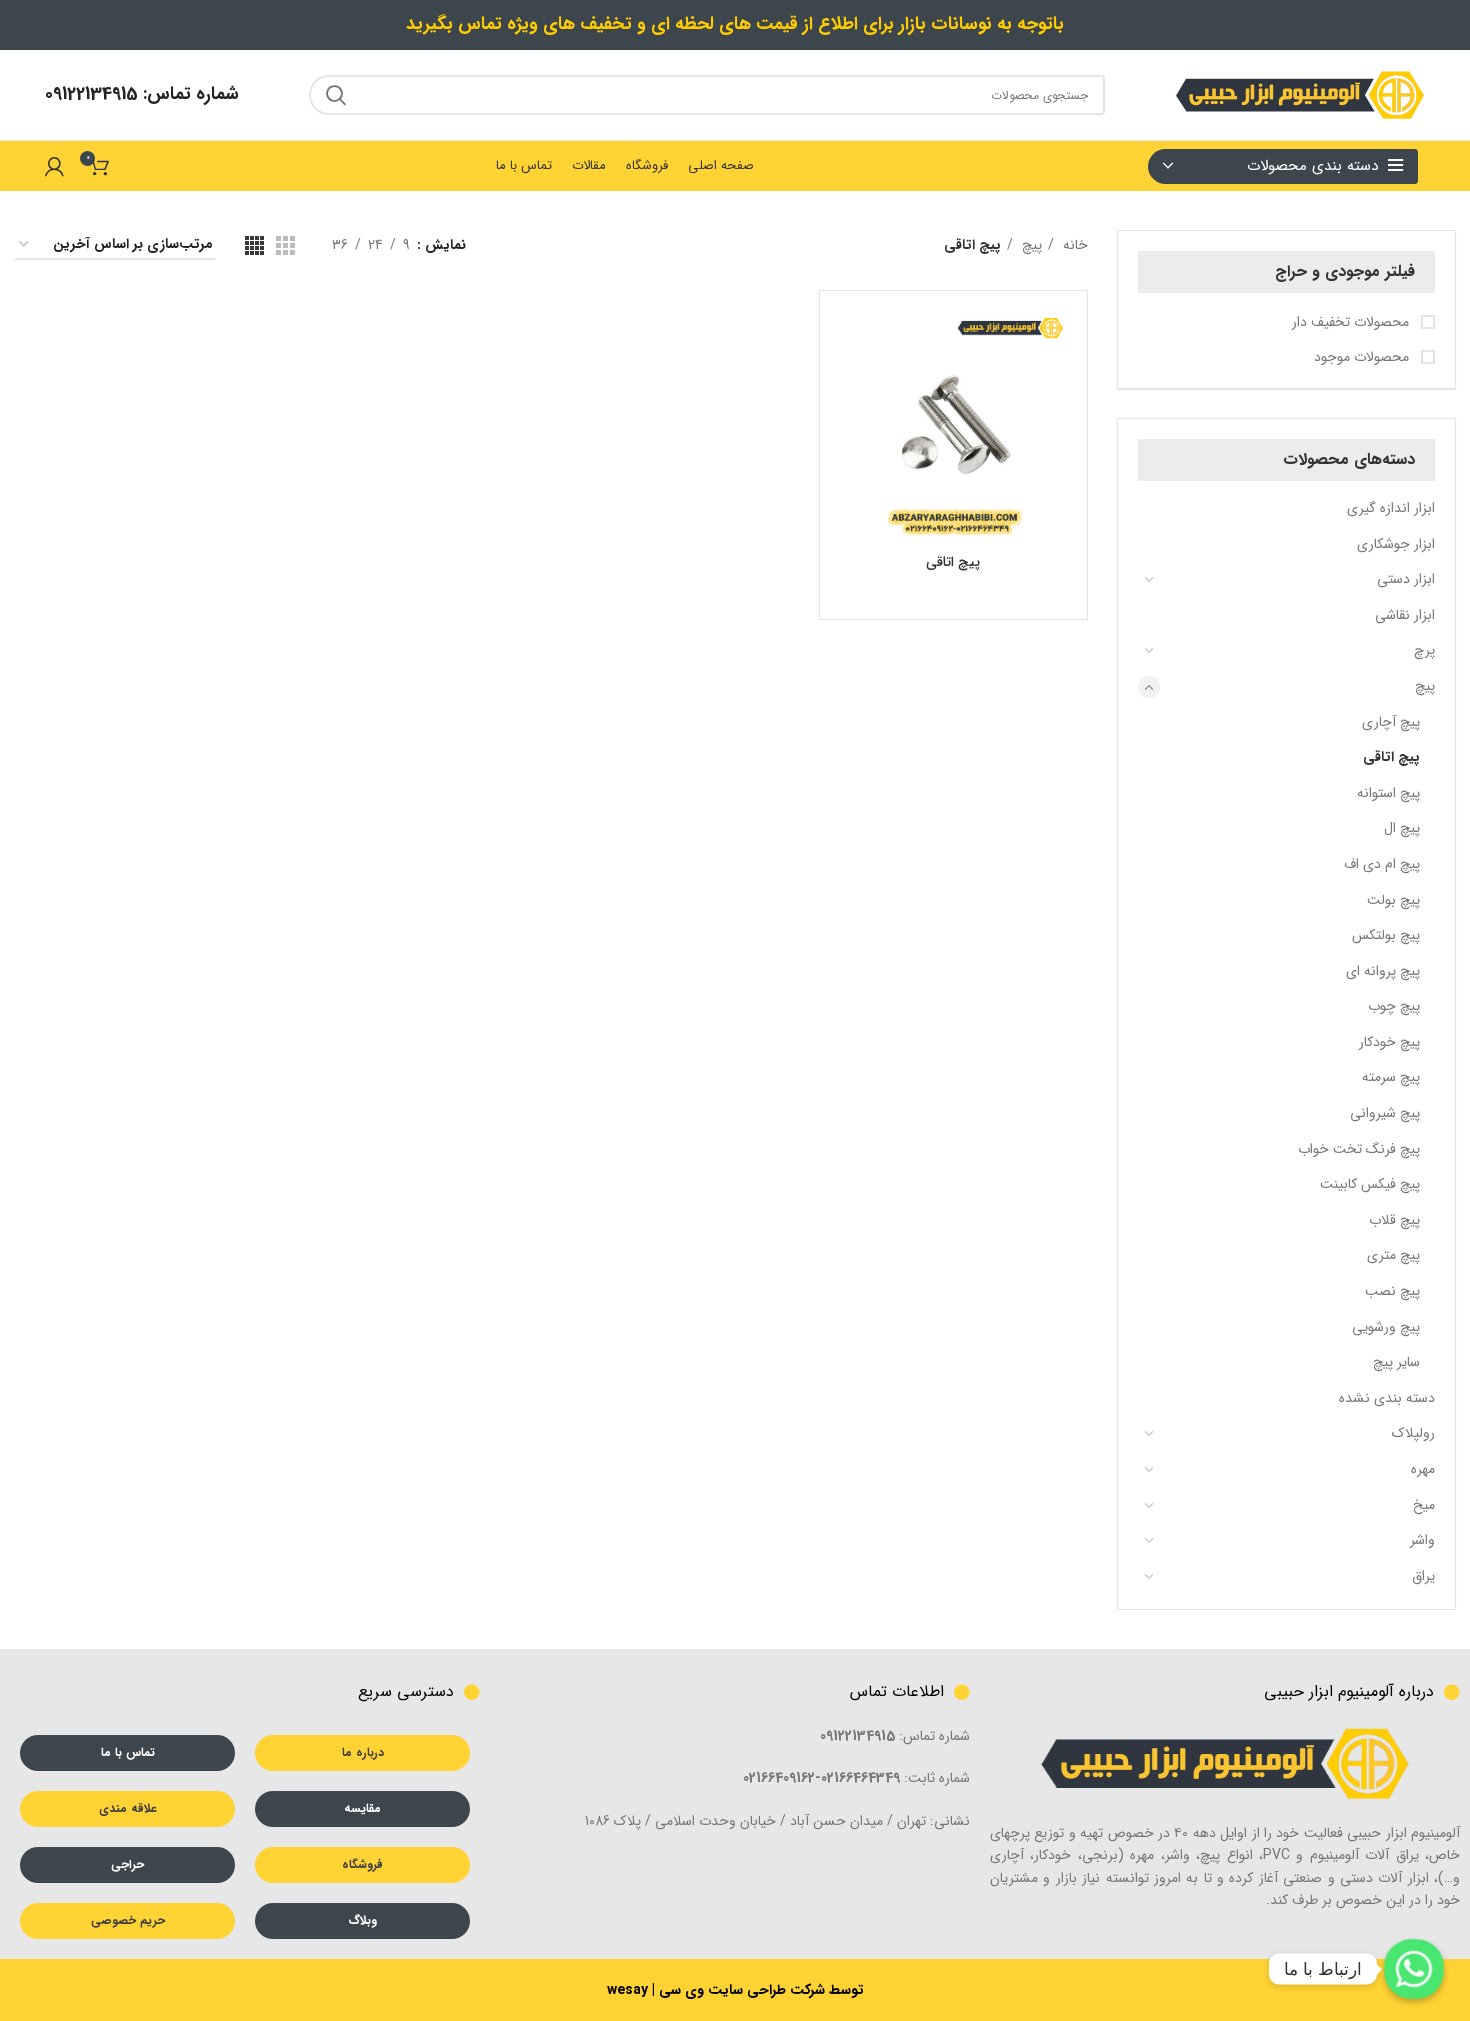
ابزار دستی (1406, 579)
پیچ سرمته (1391, 1077)
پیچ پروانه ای (1383, 971)
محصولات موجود (1363, 358)
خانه (1073, 245)
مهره (1423, 1469)
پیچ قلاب (1394, 1220)
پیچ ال (1402, 828)
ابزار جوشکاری (1396, 544)
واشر (1422, 1540)
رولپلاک (1413, 1433)
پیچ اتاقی (1391, 757)
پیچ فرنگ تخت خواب (1359, 1149)
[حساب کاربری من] (54, 166)
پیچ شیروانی (1385, 1113)
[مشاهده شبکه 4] (254, 245)
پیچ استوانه (1388, 793)
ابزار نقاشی (1405, 615)
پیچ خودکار (1389, 1042)
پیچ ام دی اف (1382, 864)
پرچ (1424, 650)
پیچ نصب (1392, 1291)
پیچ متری (1393, 1255)
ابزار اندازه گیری (1391, 508)
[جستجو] (336, 95)
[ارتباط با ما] (1414, 1969)
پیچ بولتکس (1386, 935)
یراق (1423, 1576)
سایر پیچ (1396, 1362)
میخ (1424, 1505)
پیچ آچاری (1391, 722)
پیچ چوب (1394, 1006)
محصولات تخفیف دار (1352, 323)
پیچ (1425, 686)
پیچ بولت (1393, 900)
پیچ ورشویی (1386, 1327)
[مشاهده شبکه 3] (285, 245)
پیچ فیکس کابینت (1370, 1184)
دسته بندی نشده (1387, 1398)
